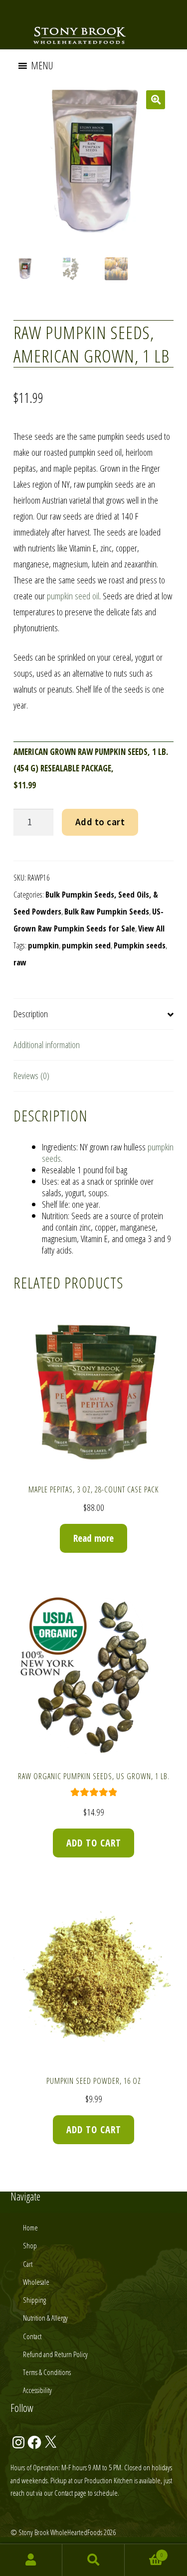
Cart (28, 2264)
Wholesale (36, 2282)
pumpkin (43, 945)
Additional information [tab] (47, 1045)
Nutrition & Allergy (45, 2318)
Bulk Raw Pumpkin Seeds (107, 911)
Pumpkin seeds (140, 945)
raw (20, 962)
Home (30, 2227)
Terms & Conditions (47, 2372)
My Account (31, 2560)
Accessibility (37, 2390)
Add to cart (100, 822)
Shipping (34, 2300)
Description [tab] (31, 1014)
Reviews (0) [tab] (31, 1076)
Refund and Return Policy (55, 2354)
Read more (93, 1538)
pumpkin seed (86, 945)
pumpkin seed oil (73, 596)
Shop (30, 2245)
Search (93, 2560)
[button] (42, 66)
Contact (32, 2336)
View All (151, 928)
